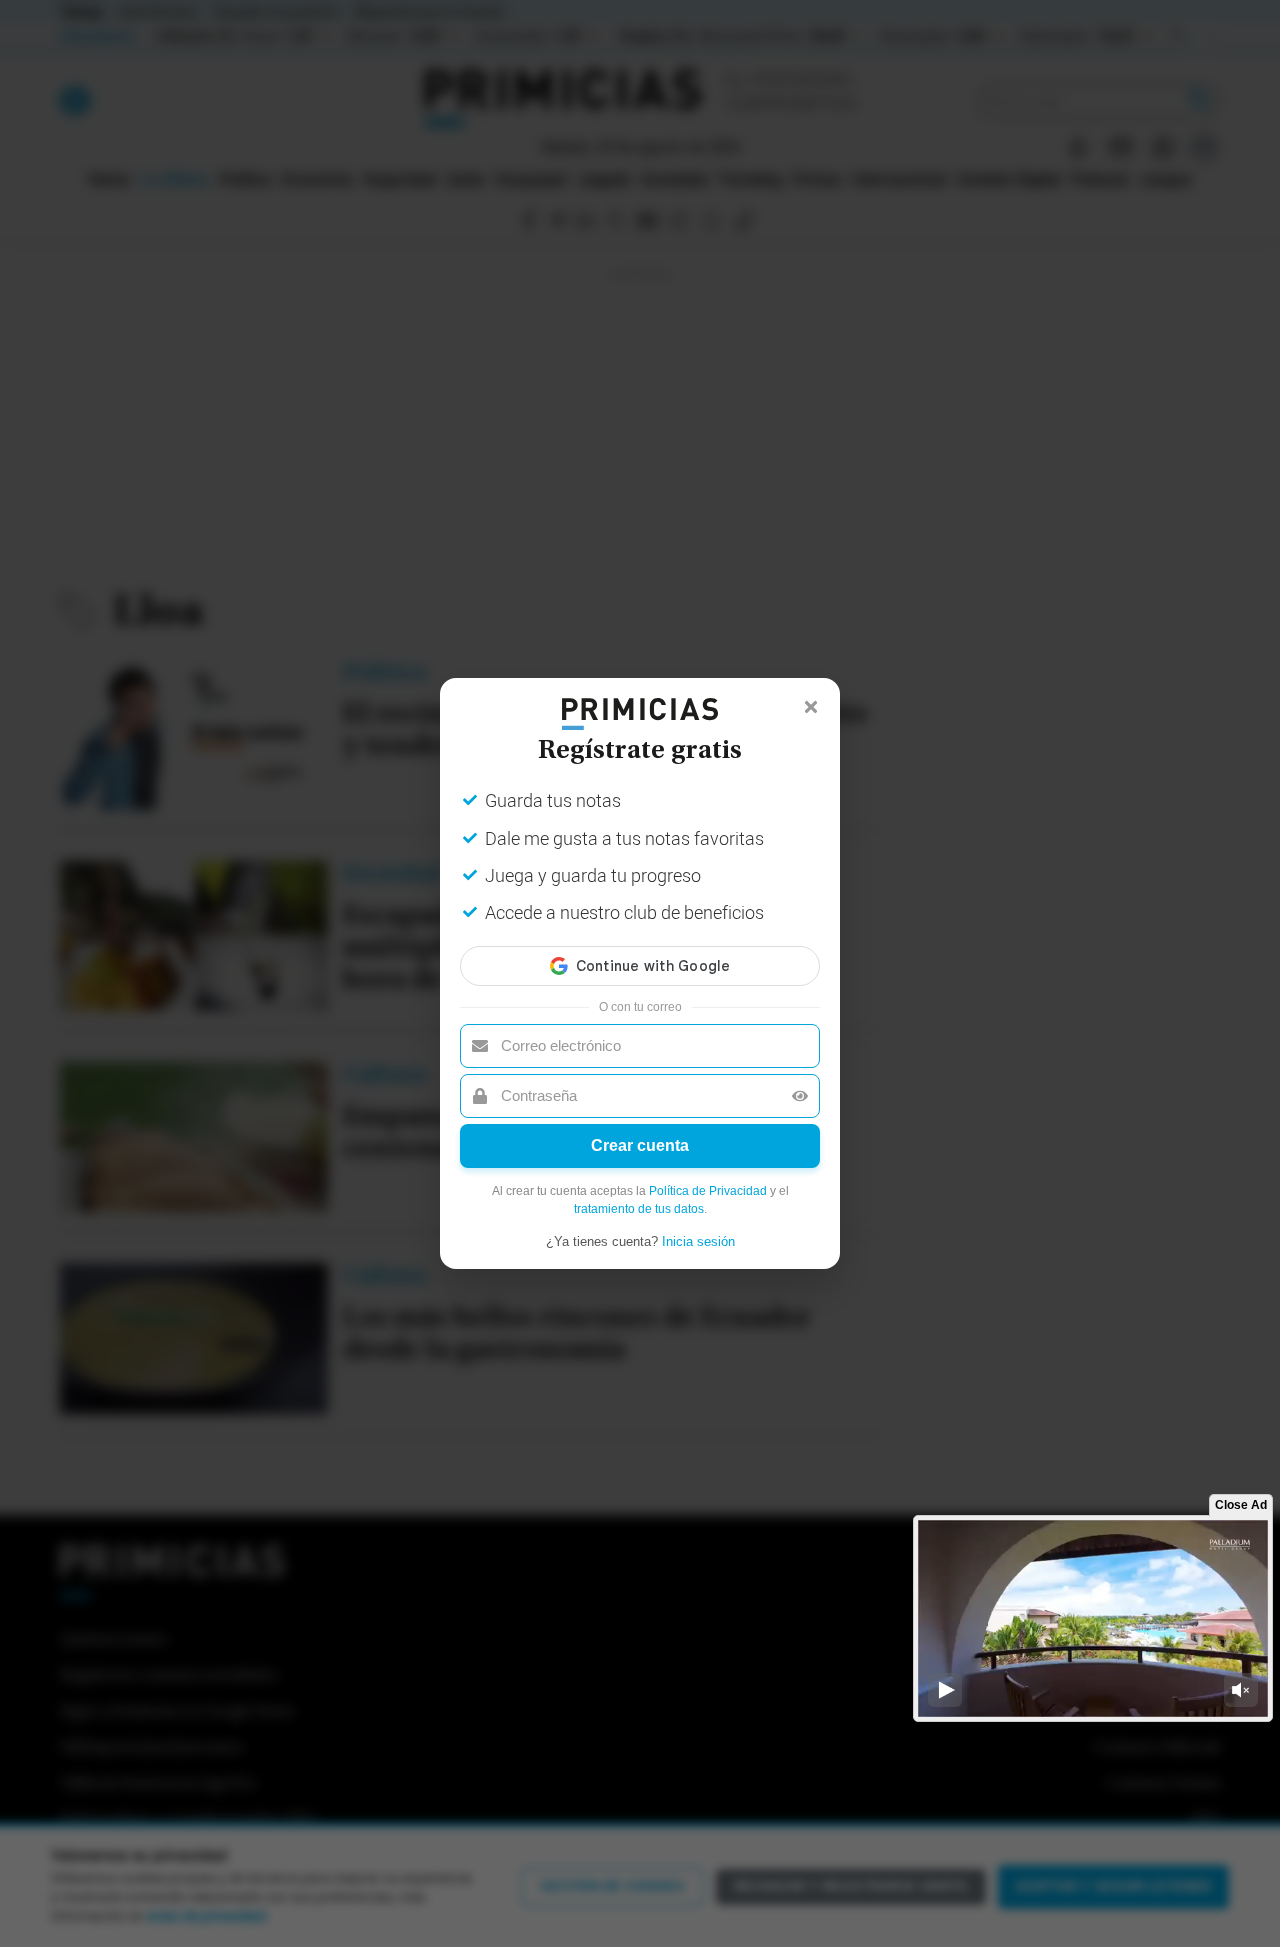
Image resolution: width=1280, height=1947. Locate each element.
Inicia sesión (698, 1241)
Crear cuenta (640, 1145)
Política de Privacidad (708, 1191)
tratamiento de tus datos (639, 1209)
